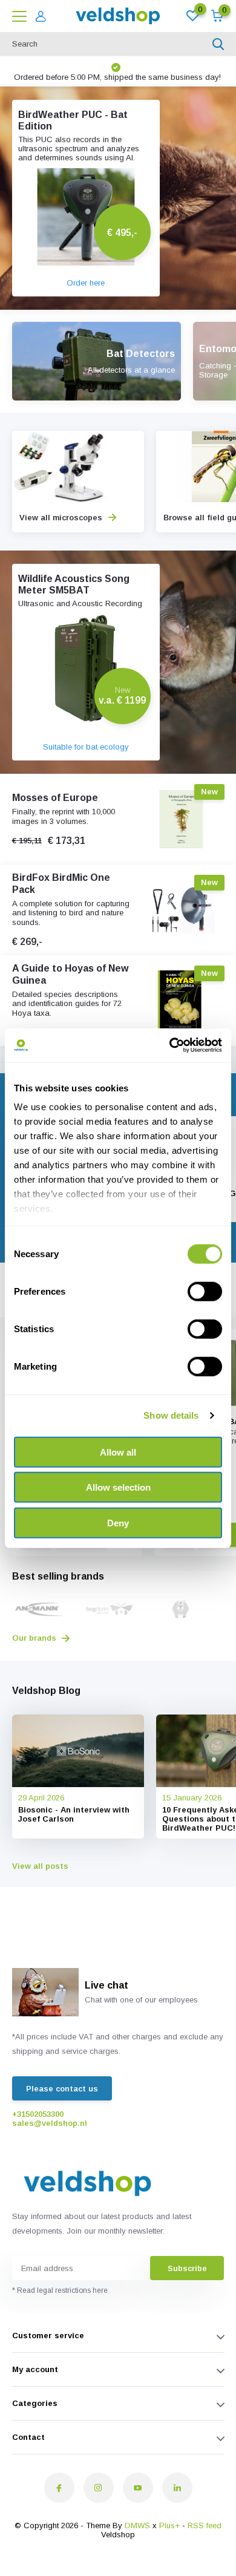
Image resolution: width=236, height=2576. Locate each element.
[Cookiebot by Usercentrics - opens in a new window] (170, 1045)
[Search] (218, 44)
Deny (118, 1522)
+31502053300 (38, 2114)
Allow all (118, 1452)
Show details (171, 1415)
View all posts (40, 1866)
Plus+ (169, 2525)
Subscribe (187, 2268)
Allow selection (118, 1487)
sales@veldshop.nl (50, 2123)
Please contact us (62, 2089)
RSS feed (205, 2525)
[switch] (205, 1291)
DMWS (137, 2525)
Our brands (35, 1638)
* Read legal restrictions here (60, 2290)
